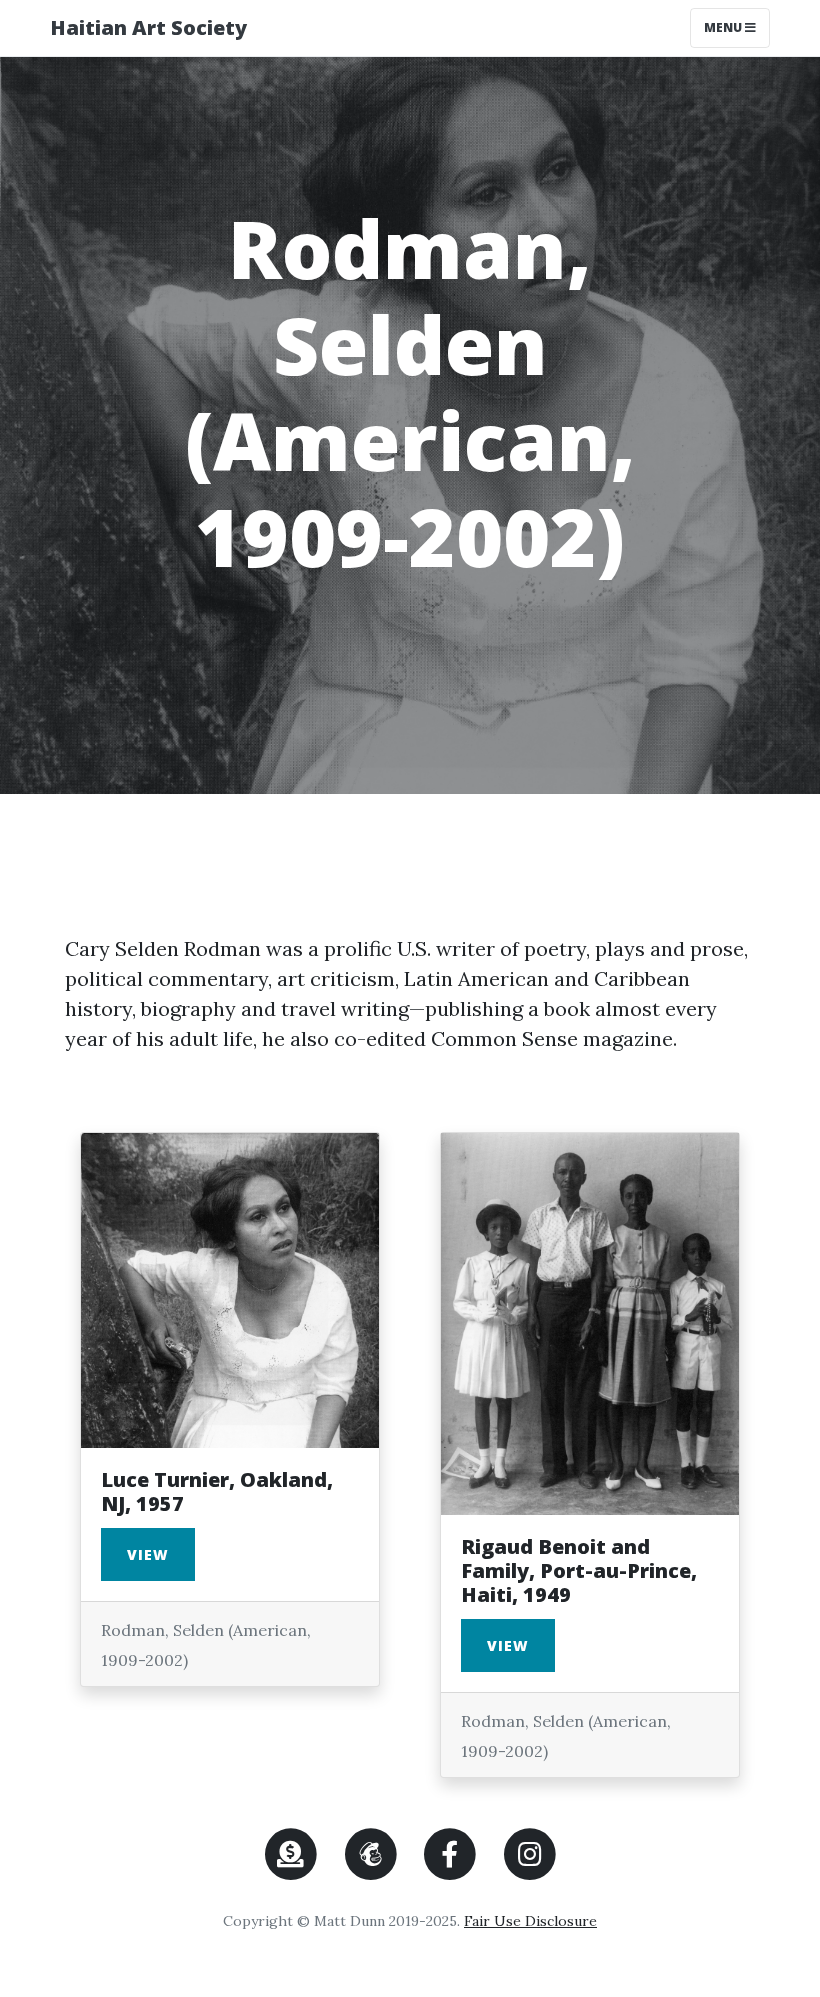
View (148, 1554)
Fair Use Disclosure (530, 1921)
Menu (736, 27)
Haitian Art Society (148, 27)
